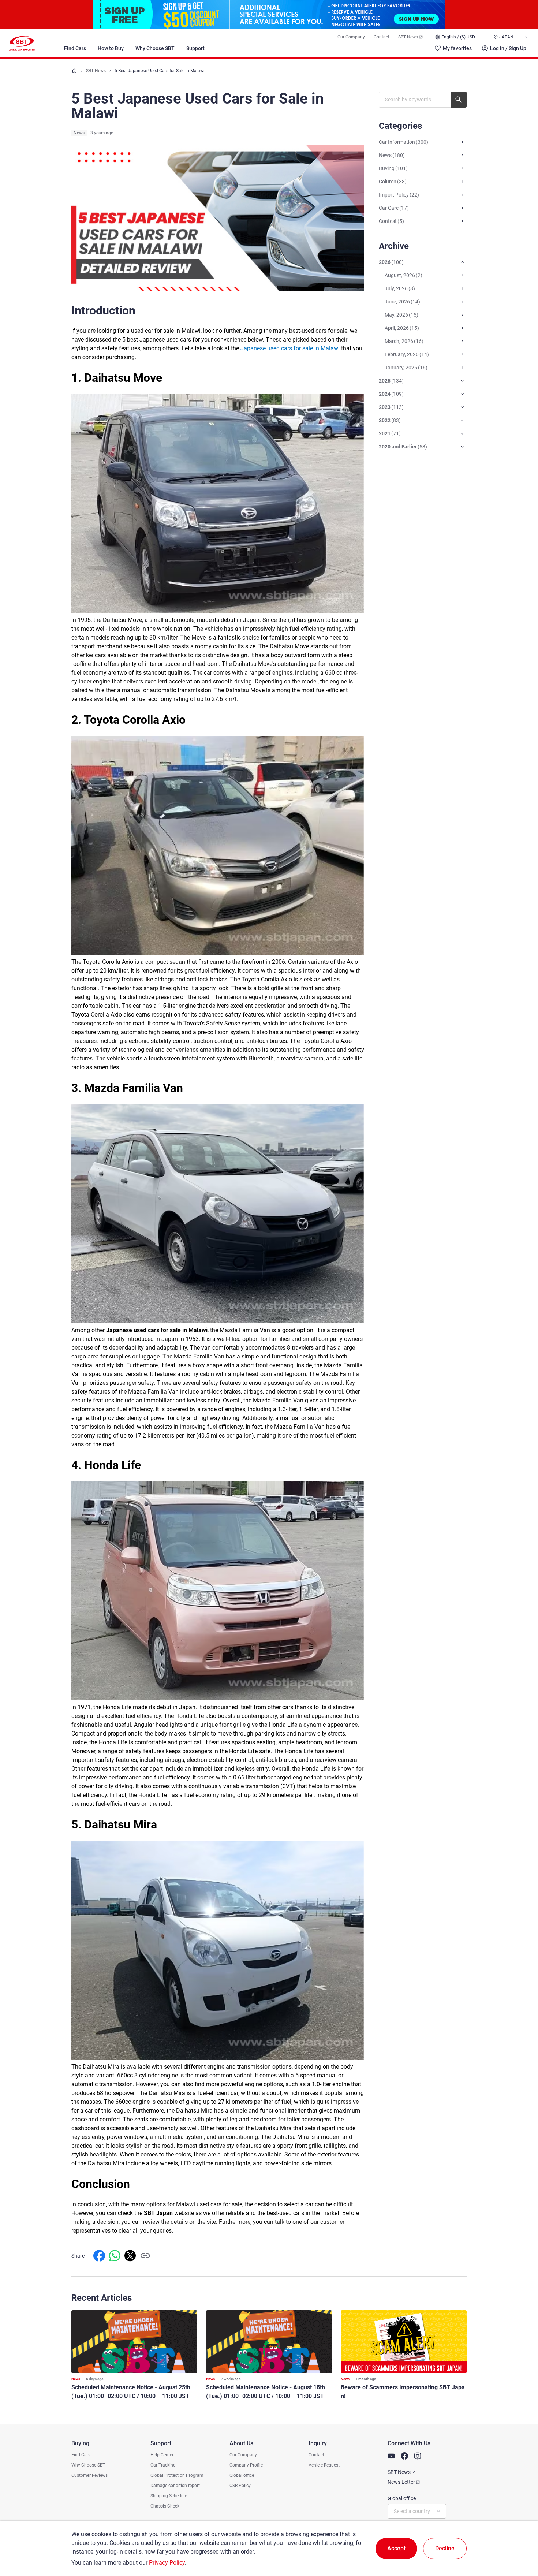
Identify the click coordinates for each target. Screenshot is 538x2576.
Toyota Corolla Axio (135, 720)
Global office (242, 2475)
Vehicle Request (324, 2465)
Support (195, 48)
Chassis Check (165, 2506)
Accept (396, 2548)
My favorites (457, 48)
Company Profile (246, 2465)
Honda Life (113, 1465)
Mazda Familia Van (134, 1088)
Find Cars (75, 48)
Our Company (351, 37)
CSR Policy (240, 2486)
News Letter (401, 2482)
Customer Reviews (89, 2475)
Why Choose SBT (155, 48)
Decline (445, 2548)
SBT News (408, 37)
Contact (382, 37)
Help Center (162, 2455)
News (79, 133)
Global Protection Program (177, 2475)
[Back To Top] (520, 2538)
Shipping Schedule (169, 2496)
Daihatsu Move (123, 378)
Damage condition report (175, 2486)
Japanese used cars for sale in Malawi (157, 1330)
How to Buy (111, 48)
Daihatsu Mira (121, 1824)
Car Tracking (163, 2465)
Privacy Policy (167, 2563)
